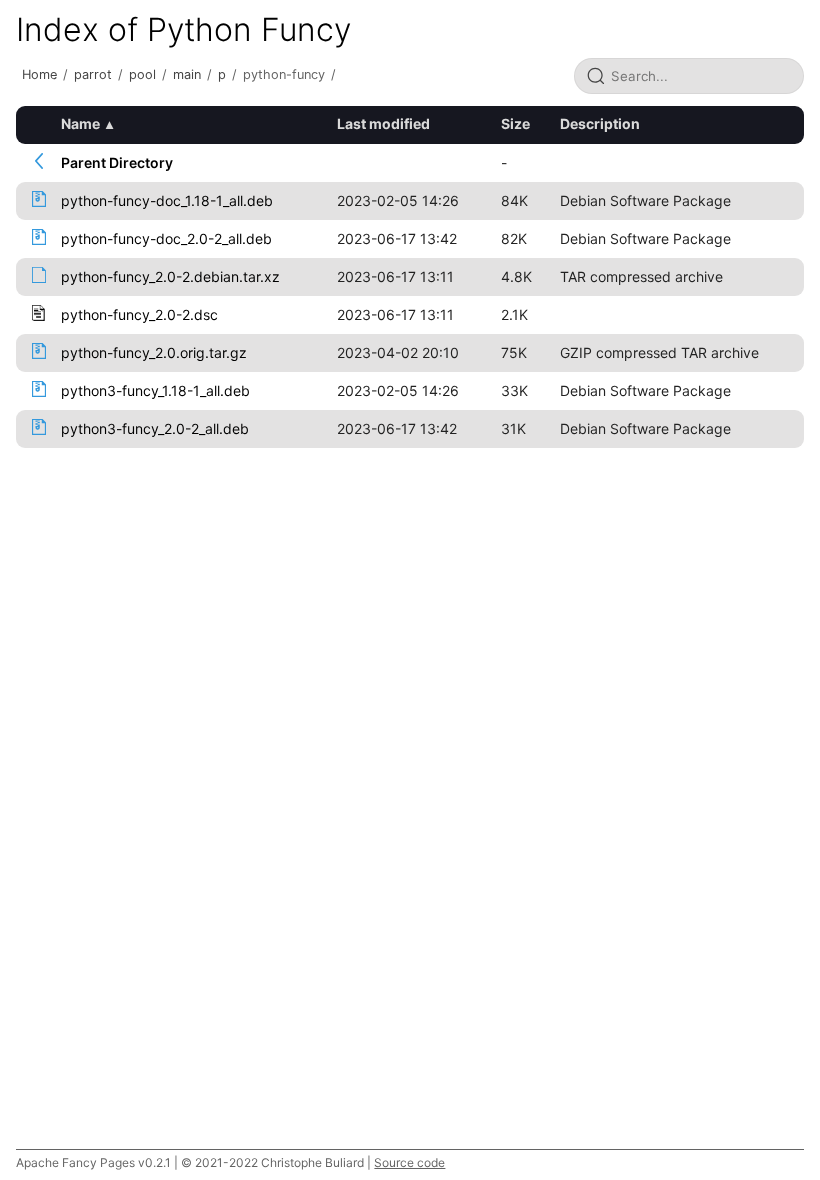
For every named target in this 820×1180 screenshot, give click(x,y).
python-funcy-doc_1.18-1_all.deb (167, 200)
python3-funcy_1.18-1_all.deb (155, 390)
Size (515, 123)
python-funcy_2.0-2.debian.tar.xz (170, 276)
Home (39, 74)
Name (80, 123)
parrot (93, 74)
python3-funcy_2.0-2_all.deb (155, 428)
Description (600, 123)
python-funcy (284, 74)
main (187, 74)
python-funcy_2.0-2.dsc (139, 314)
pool (142, 74)
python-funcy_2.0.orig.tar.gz (154, 352)
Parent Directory (117, 162)
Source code (409, 1162)
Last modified (383, 123)
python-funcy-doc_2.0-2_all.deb (166, 238)
